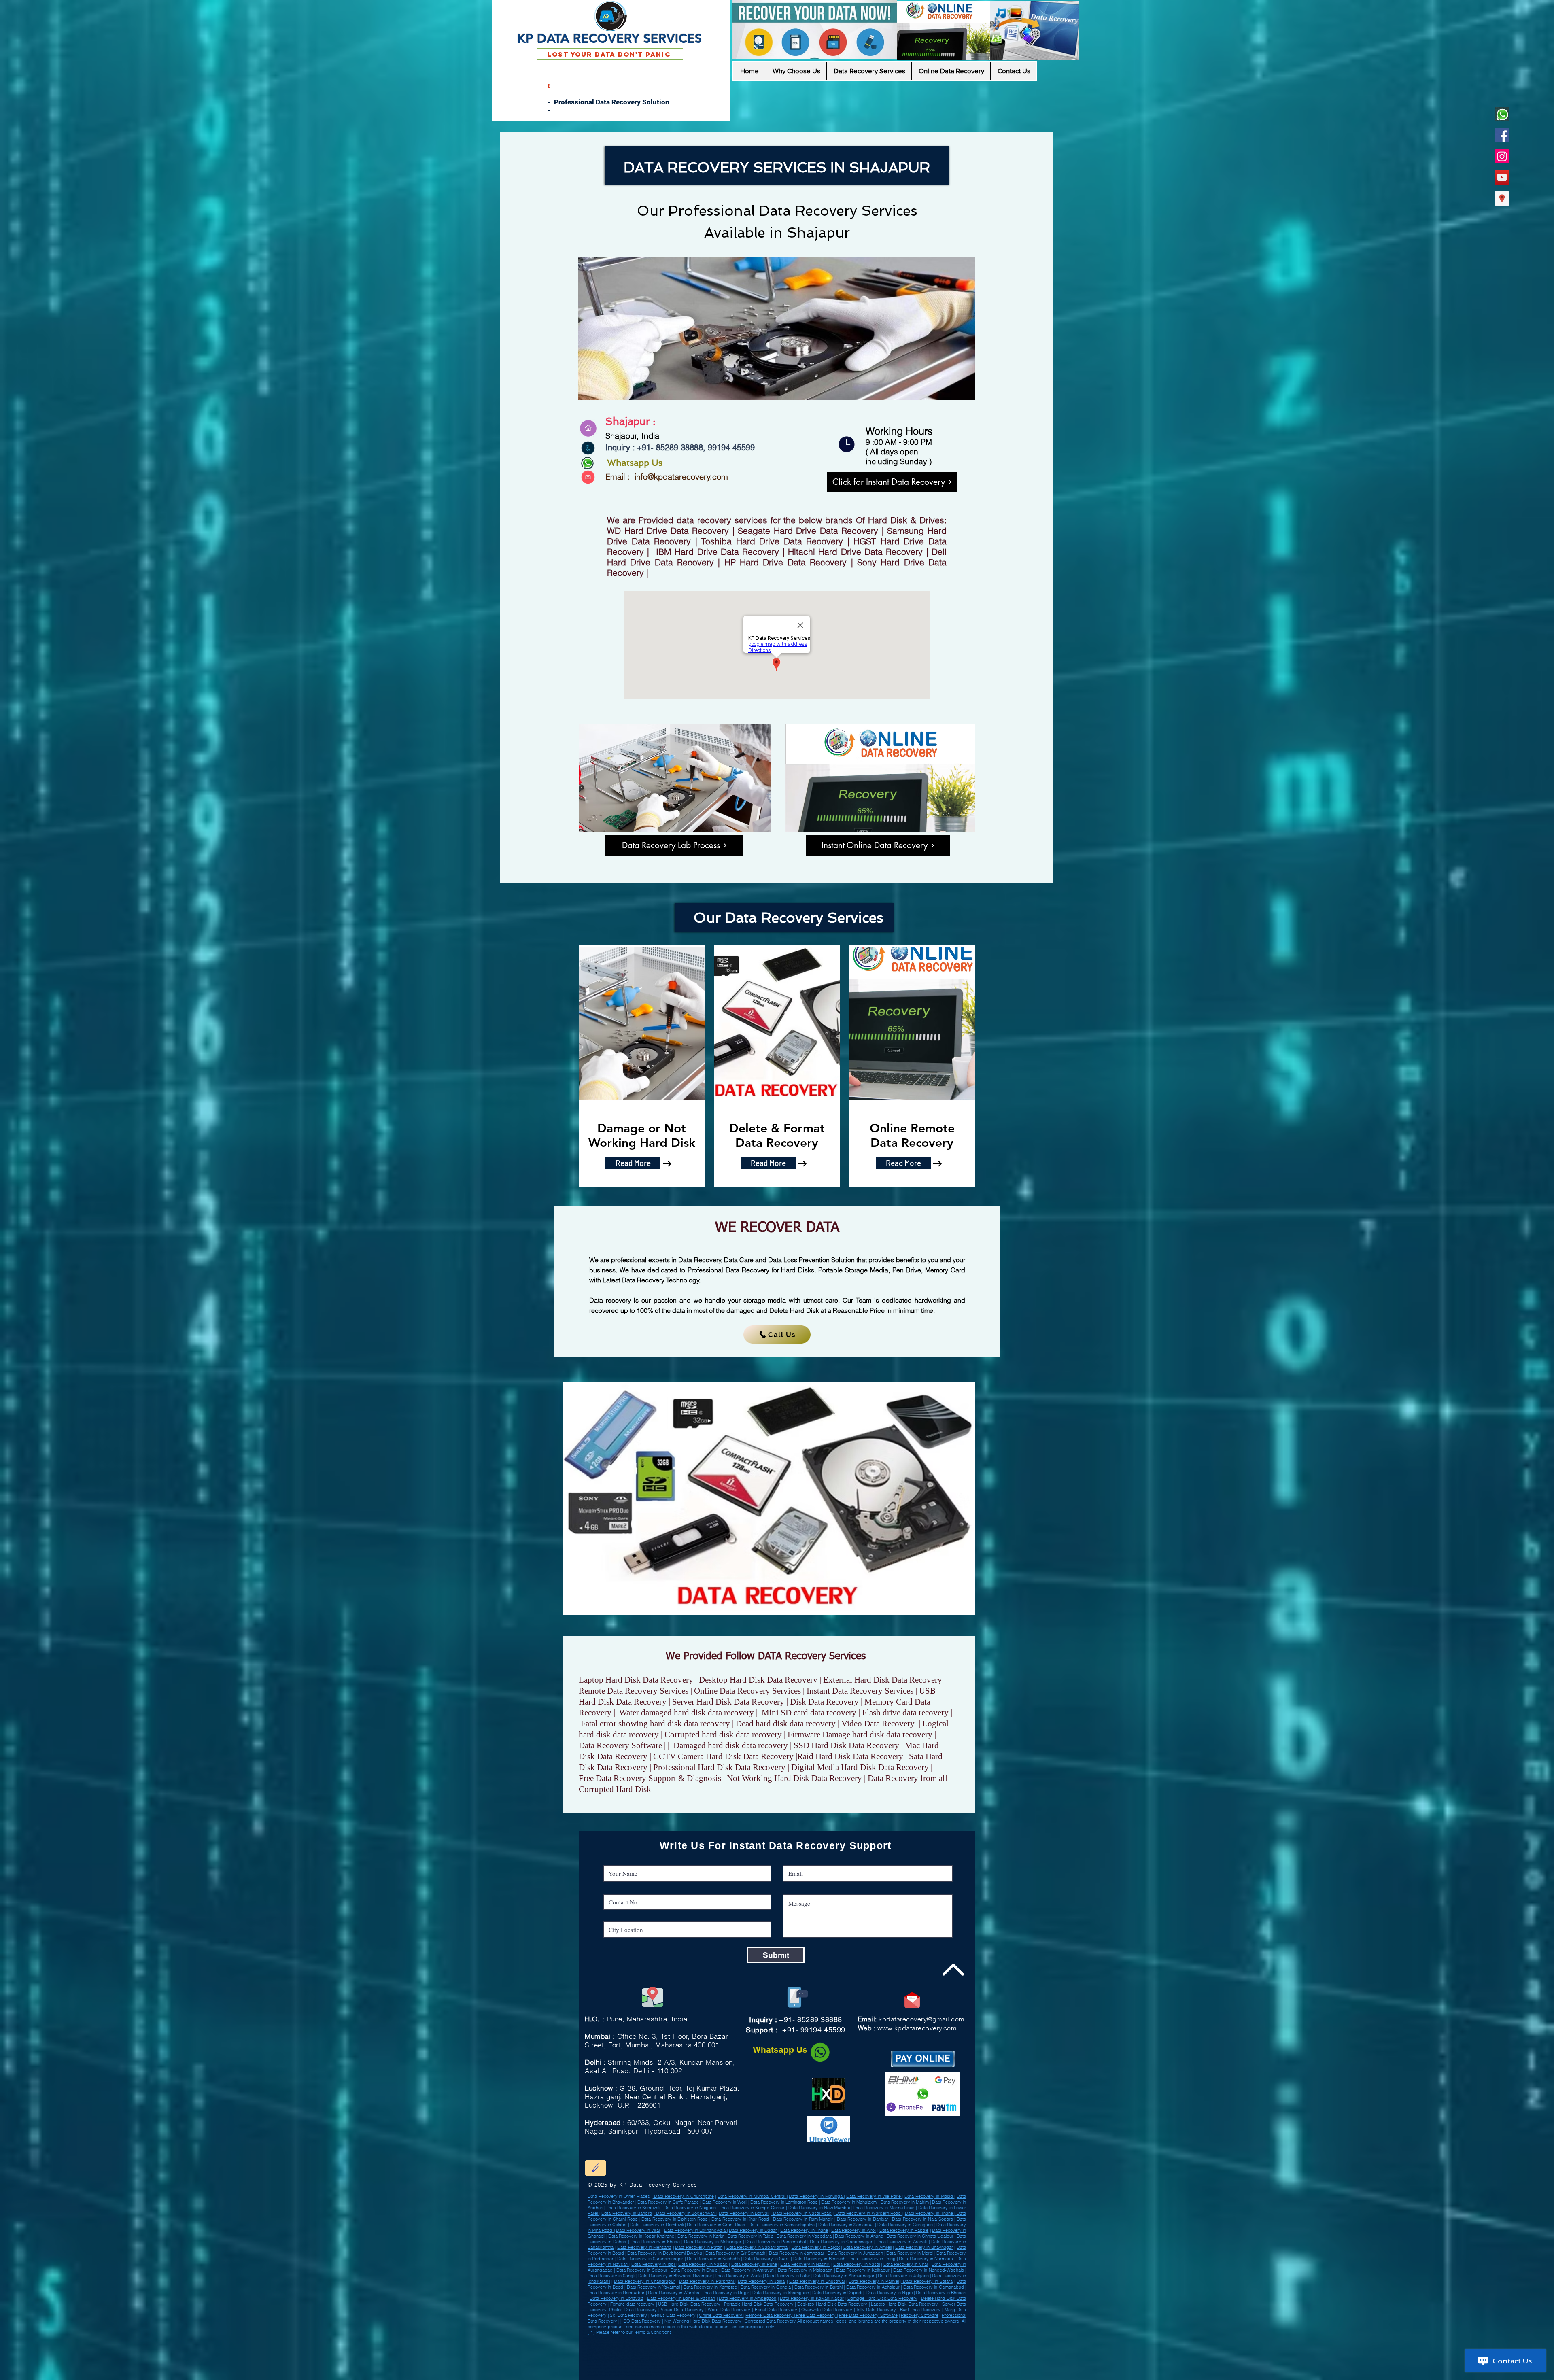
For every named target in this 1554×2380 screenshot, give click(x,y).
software (614, 2375)
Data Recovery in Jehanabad (757, 2354)
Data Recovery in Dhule (694, 2270)
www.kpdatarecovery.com (917, 2028)
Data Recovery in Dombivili (657, 2225)
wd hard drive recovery (723, 2365)
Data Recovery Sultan (726, 2351)
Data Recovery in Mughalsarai (710, 2344)
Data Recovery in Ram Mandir (802, 2219)
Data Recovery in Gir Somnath (735, 2253)
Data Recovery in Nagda (615, 2361)
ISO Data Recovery (642, 2321)
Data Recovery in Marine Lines (884, 2208)
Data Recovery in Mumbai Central (752, 2196)
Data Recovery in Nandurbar (851, 2341)
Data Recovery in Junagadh (855, 2253)
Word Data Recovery (729, 2310)
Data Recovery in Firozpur (649, 2344)
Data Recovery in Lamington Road (785, 2202)
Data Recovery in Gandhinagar (841, 2242)
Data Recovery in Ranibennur (881, 2348)
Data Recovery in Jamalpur (783, 2351)
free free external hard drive (773, 2362)
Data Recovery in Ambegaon (747, 2298)
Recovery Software (920, 2315)
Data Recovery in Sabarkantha (757, 2247)
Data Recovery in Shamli (761, 2348)
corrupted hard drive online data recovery (642, 2375)
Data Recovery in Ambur (709, 2338)
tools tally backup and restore (641, 2362)
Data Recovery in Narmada (926, 2259)
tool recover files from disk (683, 2369)
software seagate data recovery (683, 2375)
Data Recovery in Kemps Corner (752, 2208)
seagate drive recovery (696, 2365)
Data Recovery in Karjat (701, 2236)
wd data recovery (669, 2362)
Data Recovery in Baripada (678, 2344)
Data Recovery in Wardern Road (868, 2213)
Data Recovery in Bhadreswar (766, 2357)
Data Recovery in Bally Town (826, 2338)
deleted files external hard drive (744, 2369)
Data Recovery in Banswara (645, 2361)
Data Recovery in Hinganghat (701, 2357)
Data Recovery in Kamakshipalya (782, 2225)
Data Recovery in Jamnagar (797, 2253)
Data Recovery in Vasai (857, 2264)
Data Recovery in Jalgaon (903, 2276)
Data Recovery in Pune (754, 2264)
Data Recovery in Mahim (905, 2202)
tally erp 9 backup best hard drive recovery (632, 2365)
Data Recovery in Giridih (737, 2338)
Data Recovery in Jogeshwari (685, 2213)
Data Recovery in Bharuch (819, 2259)
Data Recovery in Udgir (675, 2354)
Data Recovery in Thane (930, 2213)
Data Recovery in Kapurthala (676, 2361)
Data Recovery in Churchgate (683, 2196)
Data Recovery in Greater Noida (667, 2357)
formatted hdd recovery (889, 2365)
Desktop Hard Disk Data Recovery (832, 2304)
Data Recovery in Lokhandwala (696, 2230)
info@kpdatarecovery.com (681, 477)
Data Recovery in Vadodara (804, 2236)
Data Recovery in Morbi (910, 2253)
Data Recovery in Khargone (821, 2348)
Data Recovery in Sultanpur (638, 2348)
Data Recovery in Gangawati (698, 2351)
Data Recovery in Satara (927, 2281)
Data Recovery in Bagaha (881, 2338)
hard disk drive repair (890, 2372)
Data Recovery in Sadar (815, 2354)
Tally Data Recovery (876, 2310)
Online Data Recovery (721, 2315)
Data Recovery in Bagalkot (668, 2341)
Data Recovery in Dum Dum (626, 2338)
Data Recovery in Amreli (638, 2351)
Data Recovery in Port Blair (607, 2348)
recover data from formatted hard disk (761, 2372)
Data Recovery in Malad (929, 2196)
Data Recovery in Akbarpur (732, 2341)
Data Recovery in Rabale (904, 2230)
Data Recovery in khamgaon (781, 2293)
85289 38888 (679, 448)
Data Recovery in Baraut (647, 2354)
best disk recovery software (785, 2375)
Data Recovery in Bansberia (868, 2351)
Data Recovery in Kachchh (714, 2259)
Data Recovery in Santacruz (847, 2225)
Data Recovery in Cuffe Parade (668, 2202)
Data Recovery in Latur (788, 2276)
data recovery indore (874, 2369)
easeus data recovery (655, 2372)
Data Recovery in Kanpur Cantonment (836, 2344)
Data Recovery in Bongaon (800, 2344)
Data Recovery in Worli (725, 2202)
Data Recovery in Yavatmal (653, 2287)
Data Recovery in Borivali (744, 2213)
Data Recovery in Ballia (840, 2351)
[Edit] (595, 2168)
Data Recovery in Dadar (753, 2230)
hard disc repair (639, 2369)
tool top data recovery (713, 2375)
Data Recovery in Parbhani (707, 2281)
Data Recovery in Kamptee (710, 2287)
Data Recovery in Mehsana (644, 2247)
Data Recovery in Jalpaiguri (731, 2348)
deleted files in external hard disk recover (702, 2362)
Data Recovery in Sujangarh (733, 2357)
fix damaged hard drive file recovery (782, 2369)
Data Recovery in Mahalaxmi (850, 2202)
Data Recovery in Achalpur (610, 2341)
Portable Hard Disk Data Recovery (760, 2304)
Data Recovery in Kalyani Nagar (812, 2298)
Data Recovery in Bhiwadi (813, 2351)
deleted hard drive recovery (835, 2372)
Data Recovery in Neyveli (611, 2351)
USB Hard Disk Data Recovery (689, 2304)
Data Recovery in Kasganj (831, 2357)
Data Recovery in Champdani (764, 2341)
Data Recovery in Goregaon (905, 2225)
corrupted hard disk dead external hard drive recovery (797, 2365)
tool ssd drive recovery (670, 2365)
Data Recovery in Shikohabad (699, 2348)
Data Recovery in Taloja (751, 2236)
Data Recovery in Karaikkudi (790, 2348)
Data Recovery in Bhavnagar (924, 2247)
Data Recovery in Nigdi (890, 2293)
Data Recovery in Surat (766, 2259)
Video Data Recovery (682, 2310)
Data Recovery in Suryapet (667, 2351)
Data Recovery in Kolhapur (863, 2270)
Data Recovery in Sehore (771, 2344)
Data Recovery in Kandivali (634, 2208)
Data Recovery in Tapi (654, 2264)
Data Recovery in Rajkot (816, 2247)
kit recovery (877, 2362)
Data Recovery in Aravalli (902, 2242)
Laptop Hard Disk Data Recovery (904, 2304)
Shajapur (818, 232)
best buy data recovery (713, 2369)
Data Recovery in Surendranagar (650, 2259)
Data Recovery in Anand (859, 2236)
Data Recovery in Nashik (805, 2264)
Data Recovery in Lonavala (616, 2298)
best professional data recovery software (620, 2372)
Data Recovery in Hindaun (753, 2351)
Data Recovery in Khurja (822, 2341)
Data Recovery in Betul (701, 2354)
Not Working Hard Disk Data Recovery (703, 2321)
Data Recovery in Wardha (851, 2348)
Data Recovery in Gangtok (888, 2357)
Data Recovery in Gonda (796, 2338)
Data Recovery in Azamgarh (882, 2341)
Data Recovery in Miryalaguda (617, 2354)
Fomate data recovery (633, 2304)
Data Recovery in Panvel (874, 2281)
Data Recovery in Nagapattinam (846, 2354)
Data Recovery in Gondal (639, 2341)
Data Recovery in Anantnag (742, 2344)
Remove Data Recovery (770, 2315)
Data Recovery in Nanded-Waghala (929, 2270)
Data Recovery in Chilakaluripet (799, 2357)
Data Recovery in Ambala (787, 2354)
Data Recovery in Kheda (655, 2242)
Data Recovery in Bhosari (941, 2293)
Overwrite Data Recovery (826, 2310)
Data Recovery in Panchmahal (776, 2242)
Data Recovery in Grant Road (716, 2225)
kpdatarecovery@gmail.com (921, 2019)
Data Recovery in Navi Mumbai (819, 2208)
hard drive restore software (751, 2365)
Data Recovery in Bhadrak (668, 2348)
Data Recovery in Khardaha (872, 2344)
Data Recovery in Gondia (766, 2287)
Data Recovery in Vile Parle (874, 2196)
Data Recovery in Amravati (748, 2270)
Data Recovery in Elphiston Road (674, 2219)
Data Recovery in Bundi (727, 2354)
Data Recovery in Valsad (681, 2338)
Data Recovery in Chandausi (766, 2338)
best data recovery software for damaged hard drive (818, 2362)
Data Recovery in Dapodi (837, 2293)
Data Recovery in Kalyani (860, 2357)
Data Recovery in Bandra (627, 2213)
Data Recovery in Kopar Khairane (642, 2236)
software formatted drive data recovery (717, 2372)
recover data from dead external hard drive (851, 2365)
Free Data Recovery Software (868, 2315)
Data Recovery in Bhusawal (817, 2281)
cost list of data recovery (681, 2372)
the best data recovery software (801, 2372)
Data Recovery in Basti (654, 2338)
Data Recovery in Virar (638, 2230)
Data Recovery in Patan (699, 2247)
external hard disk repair (865, 2372)
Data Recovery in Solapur (642, 2270)
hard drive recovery (858, 2362)
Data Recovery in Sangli (612, 2276)
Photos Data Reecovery (633, 2310)
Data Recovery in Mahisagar (713, 2242)
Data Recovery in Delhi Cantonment (615, 2344)
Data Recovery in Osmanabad (700, 2341)
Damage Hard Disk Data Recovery (882, 2298)
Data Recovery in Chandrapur (644, 2281)
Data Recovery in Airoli (854, 2230)
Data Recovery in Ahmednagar (844, 2276)
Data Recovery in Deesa (794, 2341)
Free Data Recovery (816, 2315)
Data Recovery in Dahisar (863, 2219)
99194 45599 (730, 448)
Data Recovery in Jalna (761, 2281)
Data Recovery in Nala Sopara (922, 2219)
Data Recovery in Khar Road (740, 2219)
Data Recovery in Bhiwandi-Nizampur (675, 2276)
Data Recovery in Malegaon (806, 2270)
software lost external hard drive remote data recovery (832, 2369)
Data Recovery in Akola (739, 2276)
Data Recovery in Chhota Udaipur (920, 2236)
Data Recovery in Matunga (816, 2196)
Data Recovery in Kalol (855, 2338)
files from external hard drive (741, 2362)
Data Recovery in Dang (872, 2259)
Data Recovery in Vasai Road (801, 2213)
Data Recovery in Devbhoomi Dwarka (664, 2253)
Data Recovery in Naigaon (691, 2208)
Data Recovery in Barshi (818, 2287)
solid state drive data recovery (752, 2375)
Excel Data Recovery (776, 2310)
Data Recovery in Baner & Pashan (681, 2298)
